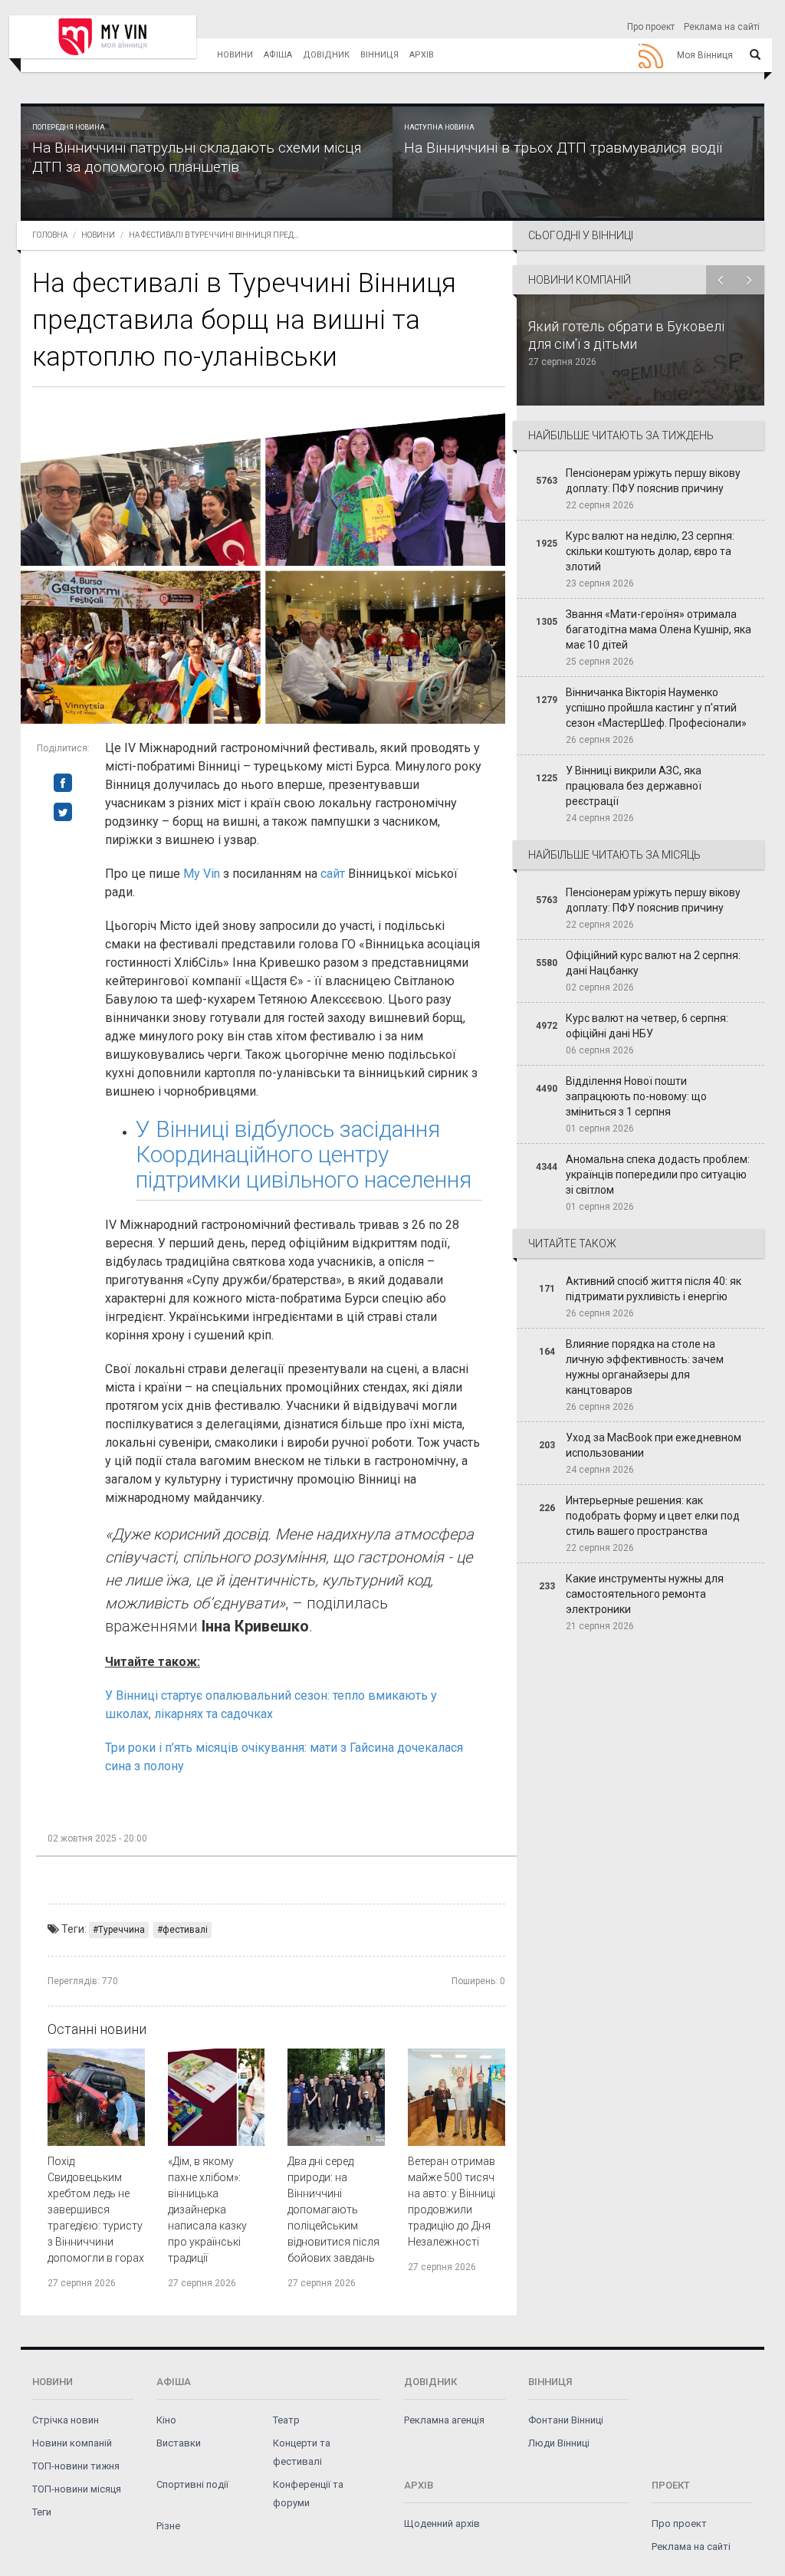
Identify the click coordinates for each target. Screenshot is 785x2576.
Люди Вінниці (559, 2443)
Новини (235, 55)
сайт (333, 874)
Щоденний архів (442, 2523)
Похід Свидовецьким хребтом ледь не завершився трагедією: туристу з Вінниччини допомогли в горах (96, 2210)
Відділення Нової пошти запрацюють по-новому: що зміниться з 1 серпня (636, 1096)
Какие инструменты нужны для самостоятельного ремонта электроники (645, 1594)
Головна (50, 235)
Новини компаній (72, 2443)
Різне (168, 2526)
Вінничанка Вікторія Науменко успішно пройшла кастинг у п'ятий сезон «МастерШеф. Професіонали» (656, 708)
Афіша (278, 55)
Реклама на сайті (722, 27)
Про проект (651, 27)
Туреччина (122, 1930)
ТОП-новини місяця (77, 2489)
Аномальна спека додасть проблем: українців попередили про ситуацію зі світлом (658, 1175)
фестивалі (185, 1930)
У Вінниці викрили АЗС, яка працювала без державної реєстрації (634, 786)
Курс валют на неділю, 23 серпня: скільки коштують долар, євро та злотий (650, 551)
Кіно (166, 2420)
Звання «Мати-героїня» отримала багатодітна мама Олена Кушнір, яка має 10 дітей (659, 629)
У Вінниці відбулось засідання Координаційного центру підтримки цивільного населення (304, 1154)
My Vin (202, 874)
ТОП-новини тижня (76, 2466)
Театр (286, 2420)
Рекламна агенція (444, 2420)
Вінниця (379, 55)
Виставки (179, 2443)
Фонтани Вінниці (566, 2420)
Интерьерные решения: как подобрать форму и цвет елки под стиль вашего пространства (653, 1516)
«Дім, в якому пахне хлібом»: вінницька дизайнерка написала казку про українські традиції (207, 2210)
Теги (42, 2512)
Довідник (326, 55)
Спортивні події (192, 2484)
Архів (422, 55)
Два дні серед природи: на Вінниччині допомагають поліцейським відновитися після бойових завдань (333, 2210)
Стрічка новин (66, 2420)
